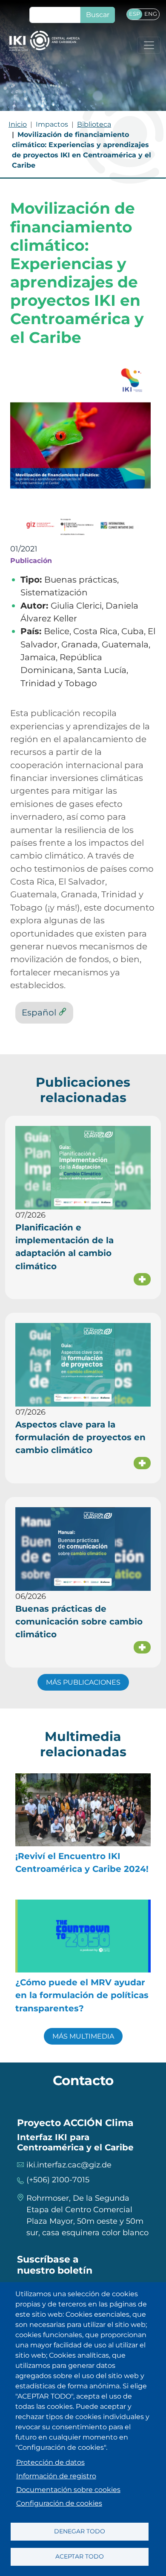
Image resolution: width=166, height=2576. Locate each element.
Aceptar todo (80, 2556)
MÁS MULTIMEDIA (83, 2036)
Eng (151, 14)
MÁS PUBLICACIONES (83, 1682)
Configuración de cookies (59, 2503)
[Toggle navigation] (149, 45)
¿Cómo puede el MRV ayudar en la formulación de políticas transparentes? (82, 1995)
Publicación (31, 560)
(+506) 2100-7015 (58, 2180)
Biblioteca (94, 124)
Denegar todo (80, 2531)
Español (39, 1012)
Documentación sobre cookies (68, 2490)
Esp (135, 14)
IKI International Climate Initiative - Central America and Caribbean (44, 41)
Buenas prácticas (81, 579)
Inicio (18, 124)
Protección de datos (50, 2462)
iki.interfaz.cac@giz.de (69, 2165)
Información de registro (56, 2476)
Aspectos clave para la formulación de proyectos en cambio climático (80, 1437)
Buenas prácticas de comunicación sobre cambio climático (79, 1622)
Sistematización (54, 592)
